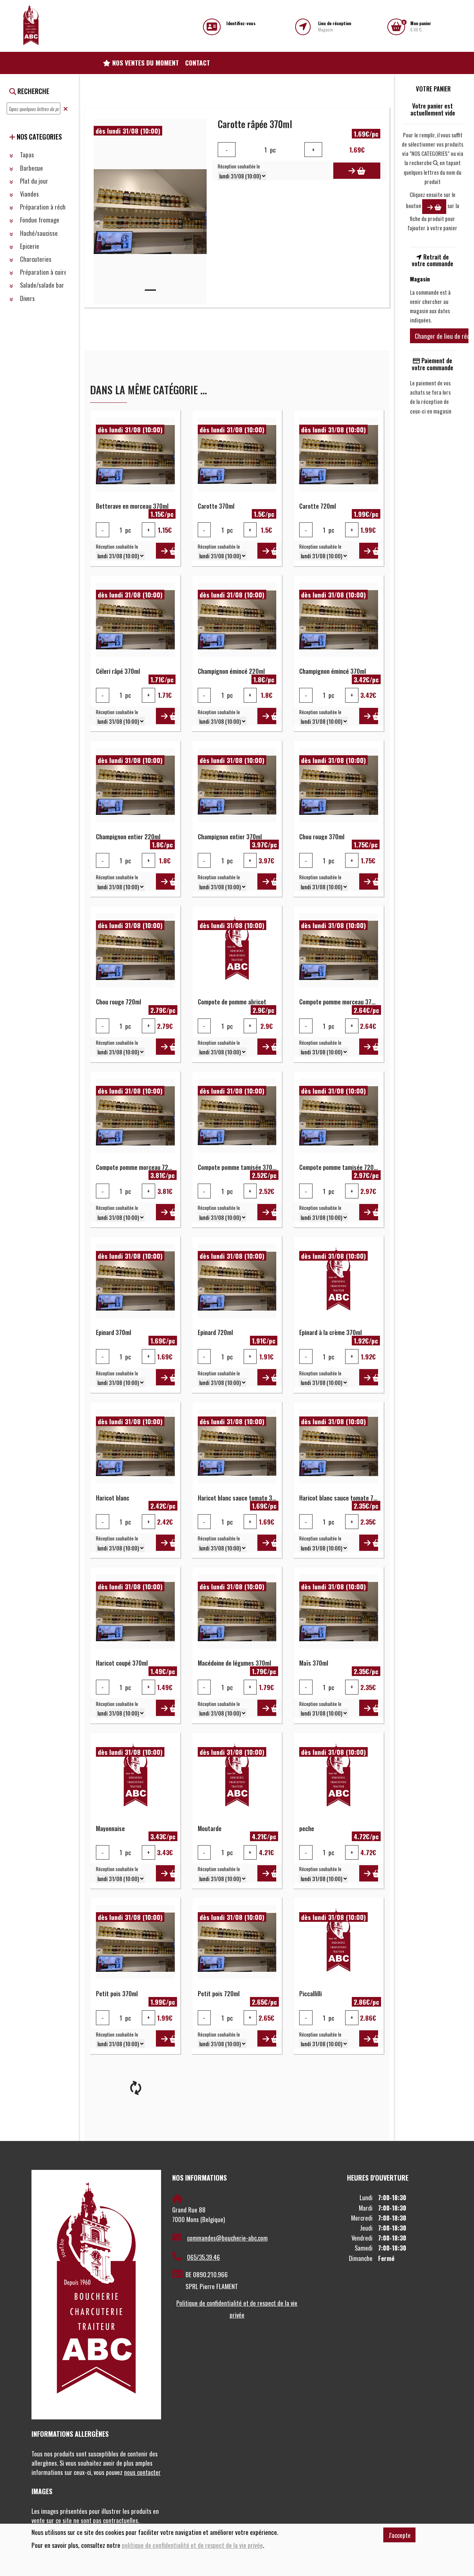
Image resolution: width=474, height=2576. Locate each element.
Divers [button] (27, 298)
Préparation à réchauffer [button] (49, 207)
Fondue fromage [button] (39, 220)
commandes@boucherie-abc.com (227, 2238)
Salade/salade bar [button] (41, 285)
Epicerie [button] (29, 246)
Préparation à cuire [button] (43, 272)
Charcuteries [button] (35, 259)
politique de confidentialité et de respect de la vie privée (192, 2545)
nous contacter (142, 2472)
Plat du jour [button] (33, 181)
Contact (198, 63)
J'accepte (400, 2535)
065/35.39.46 (203, 2257)
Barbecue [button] (31, 168)
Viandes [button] (29, 194)
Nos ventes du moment (145, 63)
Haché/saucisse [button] (38, 233)
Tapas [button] (26, 155)
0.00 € (421, 26)
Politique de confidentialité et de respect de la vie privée (237, 2309)
